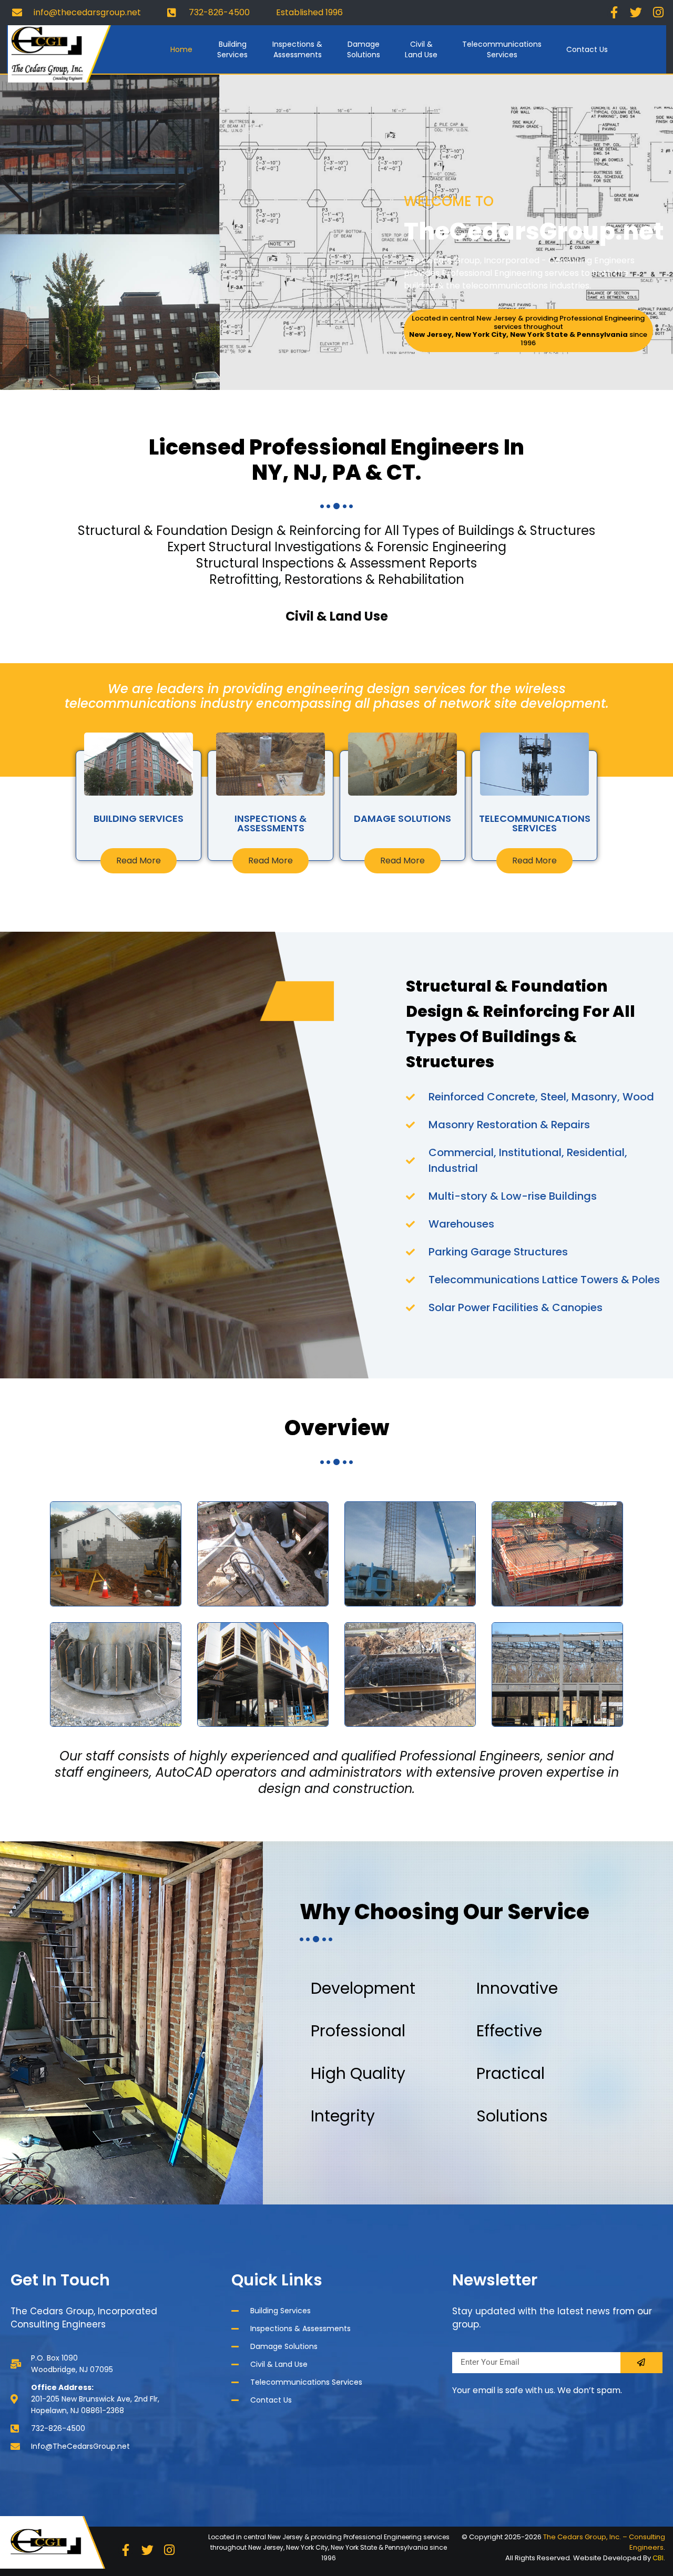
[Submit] (641, 2363)
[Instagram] (658, 13)
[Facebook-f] (615, 13)
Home (181, 49)
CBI (658, 2558)
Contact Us (587, 49)
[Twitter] (636, 13)
